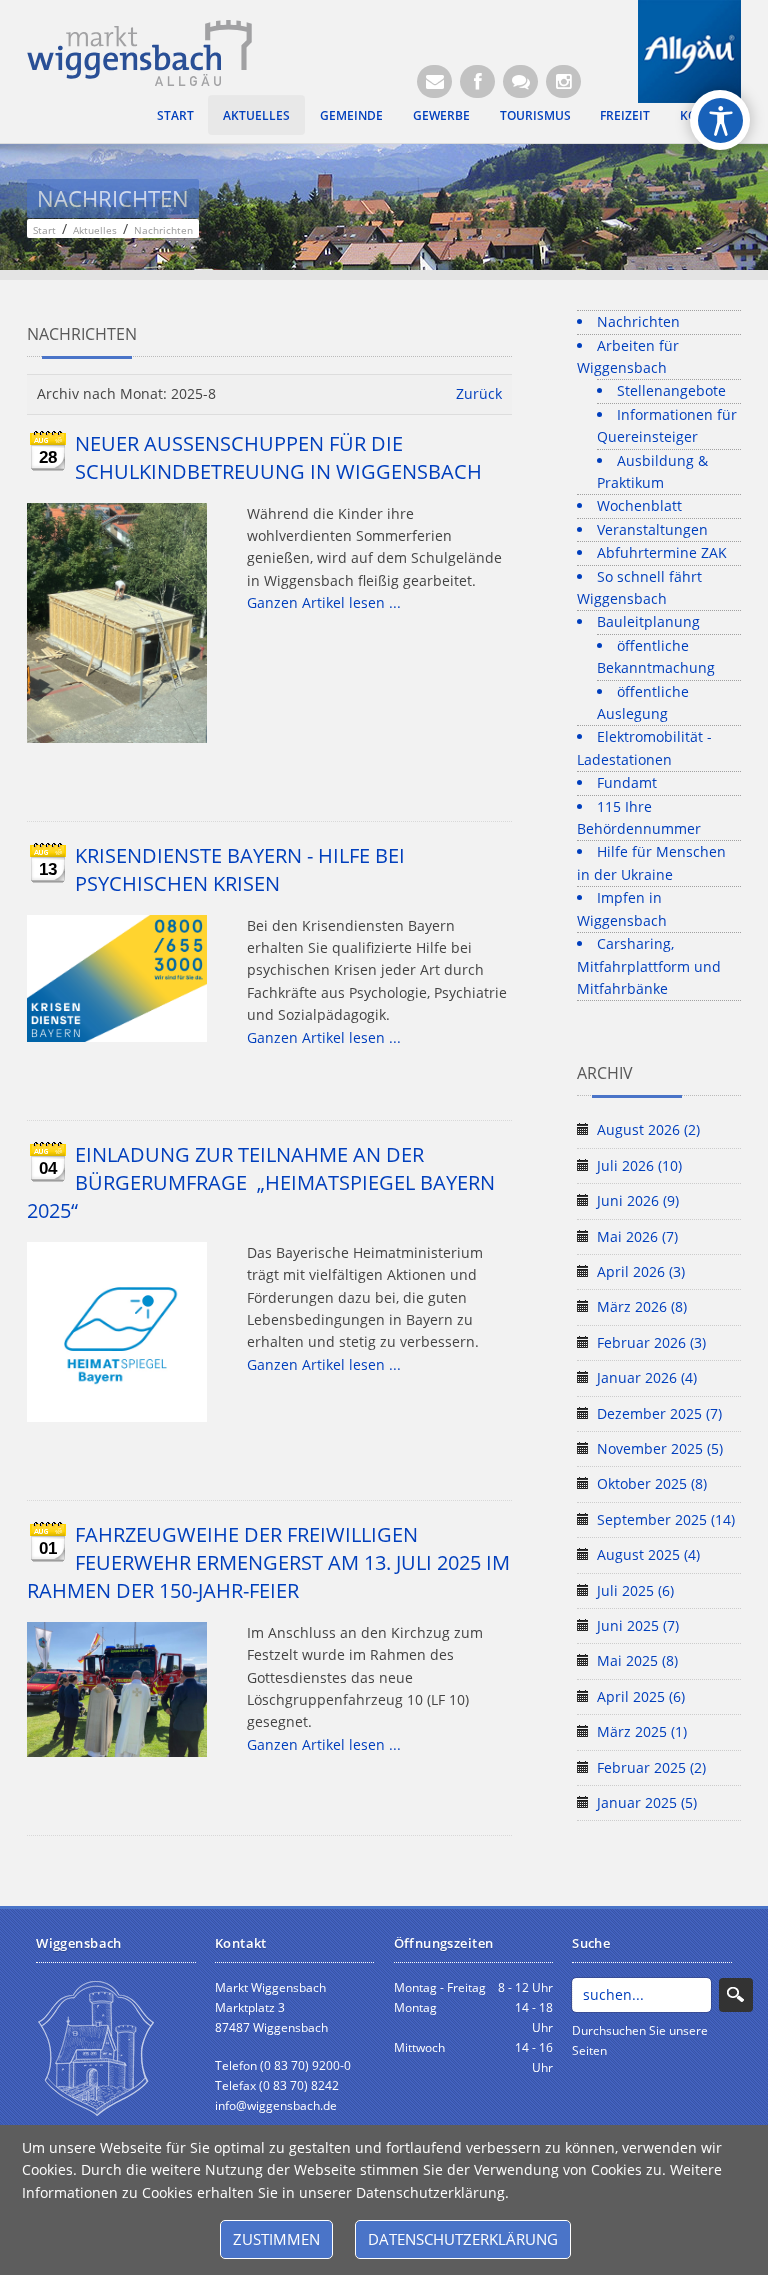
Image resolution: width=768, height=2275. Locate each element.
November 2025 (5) (660, 1448)
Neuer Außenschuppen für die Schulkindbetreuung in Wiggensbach (278, 457)
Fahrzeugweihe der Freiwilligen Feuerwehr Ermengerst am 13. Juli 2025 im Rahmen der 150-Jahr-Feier (268, 1562)
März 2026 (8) (642, 1306)
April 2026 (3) (641, 1271)
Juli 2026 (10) (639, 1165)
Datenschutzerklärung (463, 2239)
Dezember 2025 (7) (659, 1413)
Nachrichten (638, 321)
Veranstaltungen (652, 529)
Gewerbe (441, 115)
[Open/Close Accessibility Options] (720, 120)
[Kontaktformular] (520, 81)
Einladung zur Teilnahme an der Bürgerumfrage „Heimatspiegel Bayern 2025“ (261, 1182)
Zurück (479, 393)
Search (736, 1995)
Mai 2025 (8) (637, 1660)
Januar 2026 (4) (647, 1377)
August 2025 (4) (648, 1554)
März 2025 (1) (642, 1731)
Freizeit (625, 115)
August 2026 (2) (648, 1129)
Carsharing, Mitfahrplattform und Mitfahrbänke (649, 966)
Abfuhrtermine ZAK (662, 552)
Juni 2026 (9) (638, 1200)
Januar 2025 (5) (647, 1802)
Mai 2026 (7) (637, 1236)
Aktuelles (256, 115)
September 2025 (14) (666, 1519)
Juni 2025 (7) (638, 1625)
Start (175, 115)
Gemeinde (351, 115)
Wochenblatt (639, 505)
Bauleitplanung (648, 621)
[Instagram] (563, 81)
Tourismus (535, 115)
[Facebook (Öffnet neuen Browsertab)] (477, 81)
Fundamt (627, 782)
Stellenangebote (671, 390)
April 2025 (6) (641, 1696)
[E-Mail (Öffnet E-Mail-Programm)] (434, 81)
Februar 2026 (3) (651, 1342)
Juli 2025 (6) (635, 1590)
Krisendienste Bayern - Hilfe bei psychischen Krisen (240, 869)
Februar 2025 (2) (651, 1767)
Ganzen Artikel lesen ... (324, 602)
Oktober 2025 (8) (652, 1483)
